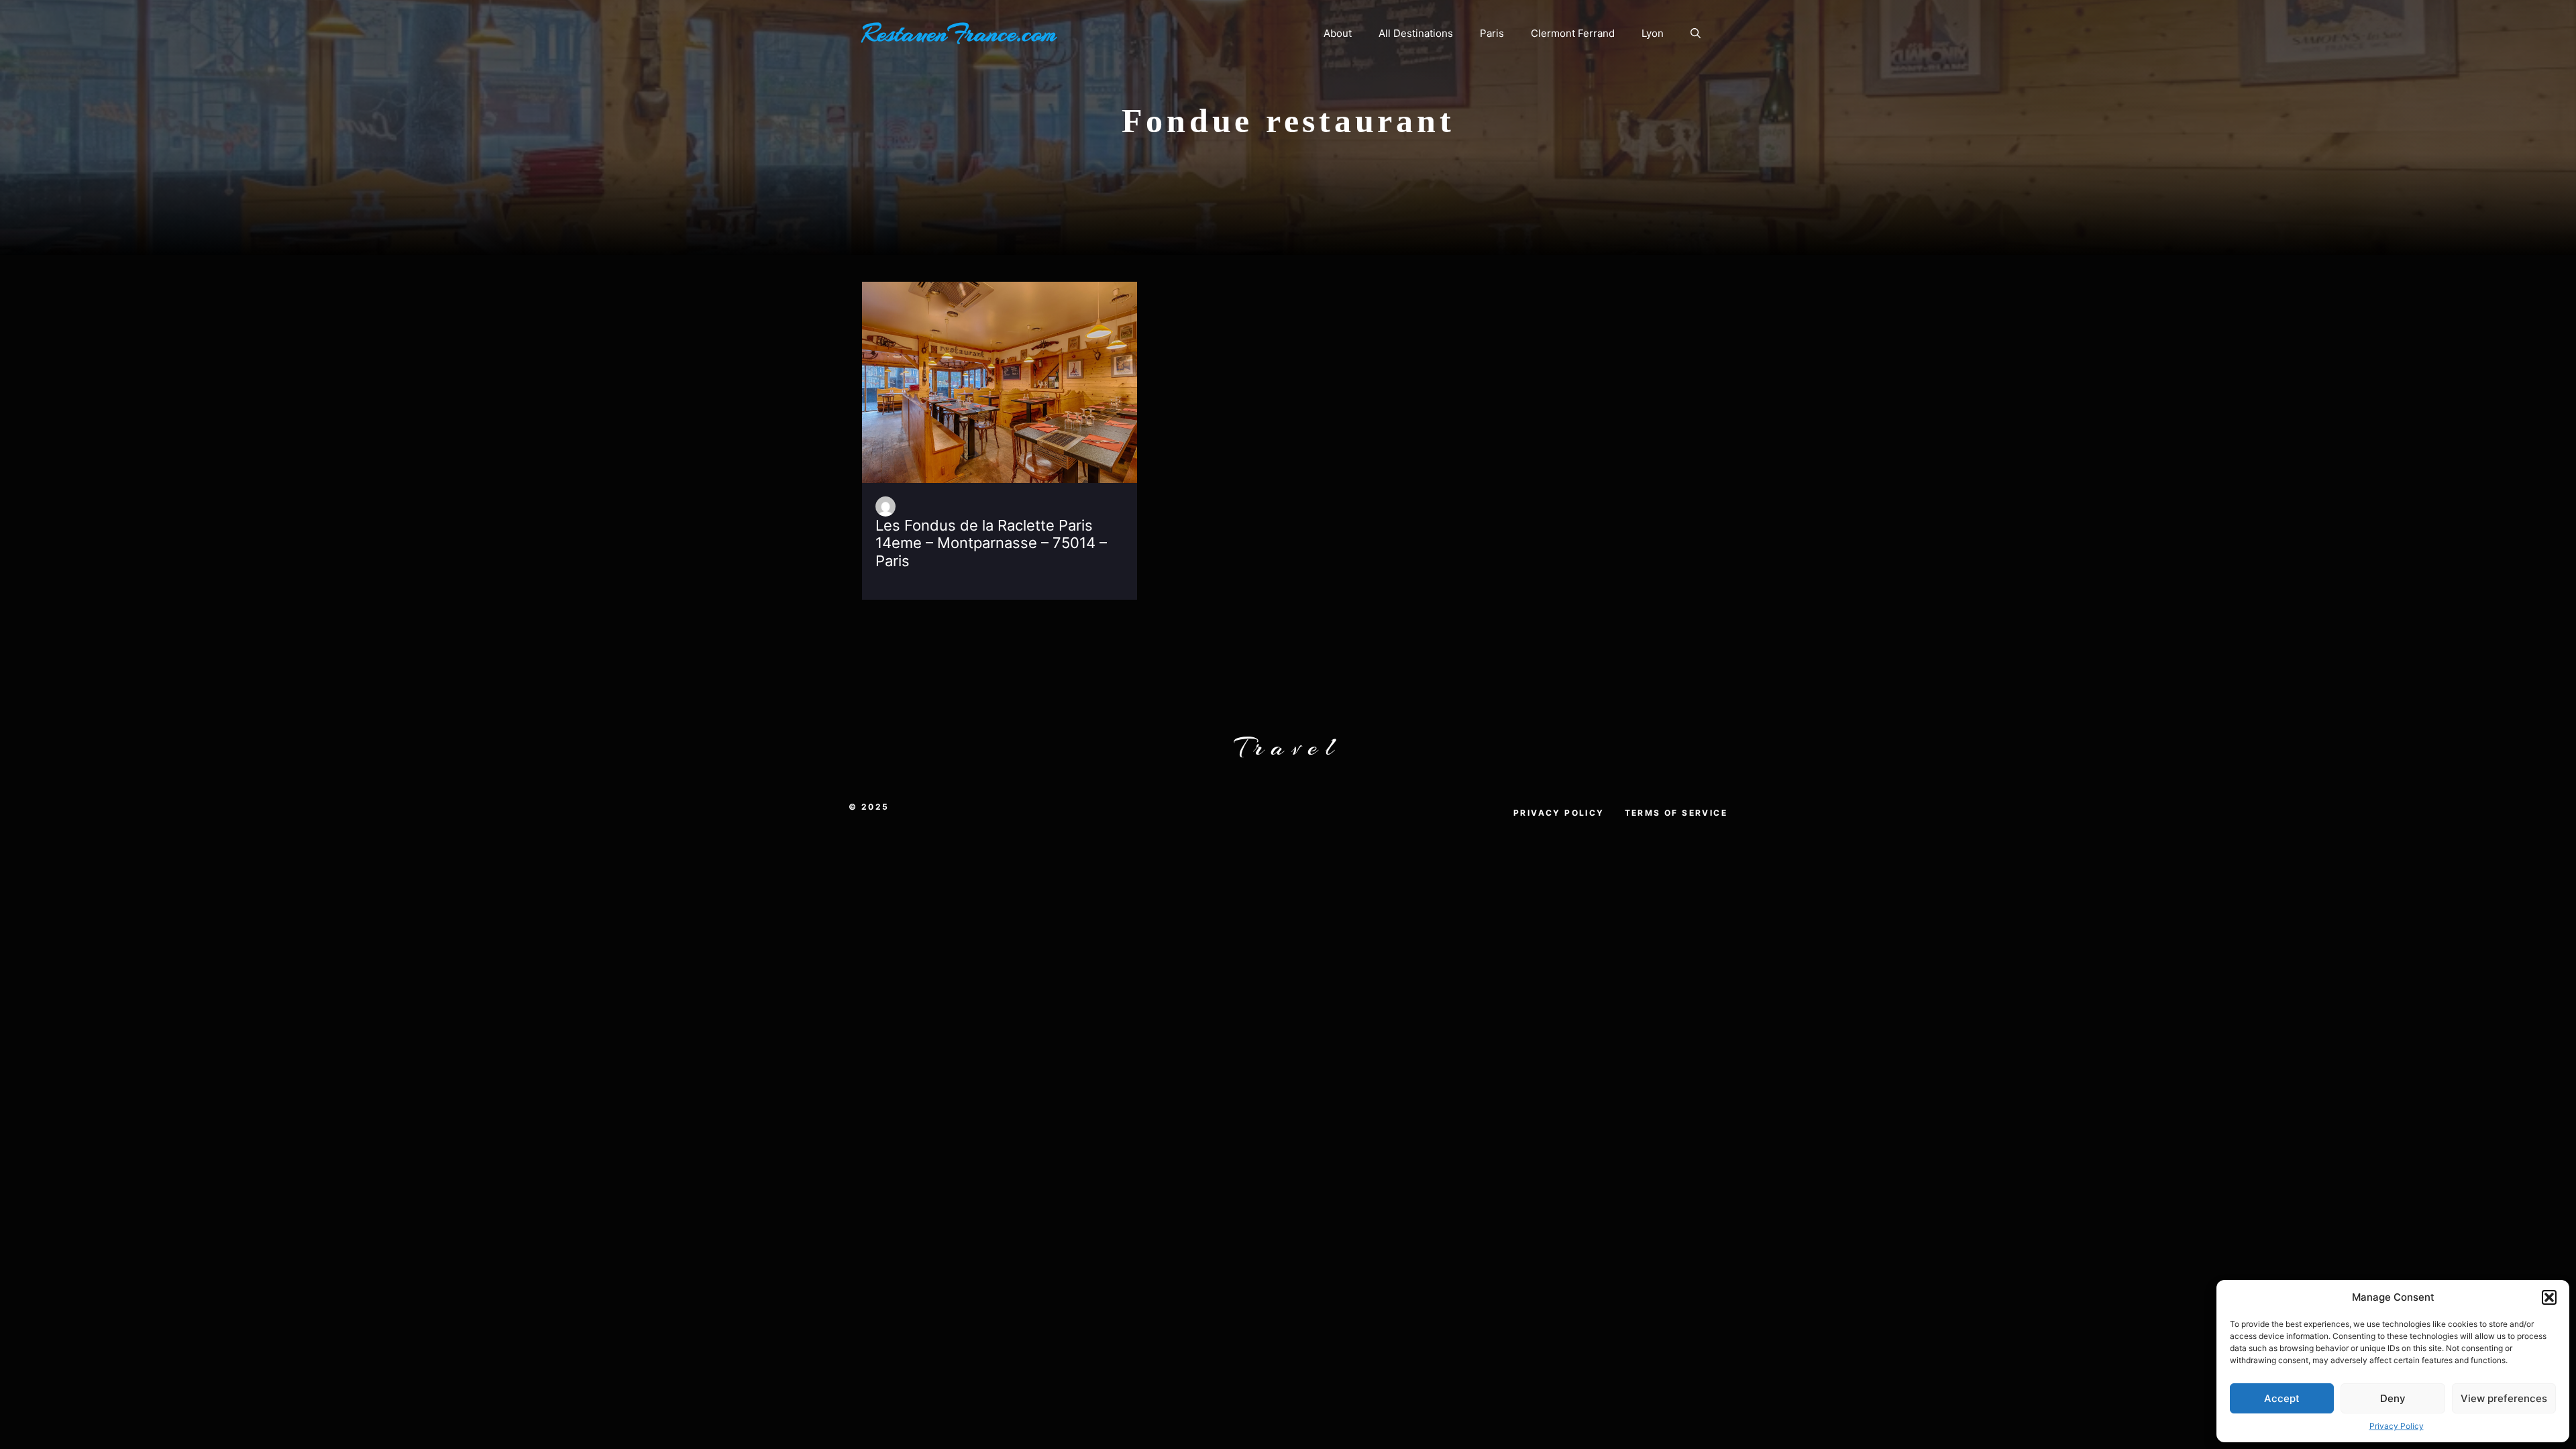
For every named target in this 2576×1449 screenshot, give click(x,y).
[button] (2549, 1297)
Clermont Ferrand (1573, 33)
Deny (2393, 1398)
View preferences (2504, 1398)
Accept (2282, 1398)
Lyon (1653, 33)
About (1338, 33)
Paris (1492, 33)
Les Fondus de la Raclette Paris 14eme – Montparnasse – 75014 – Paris (991, 543)
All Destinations (1416, 33)
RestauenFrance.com (959, 34)
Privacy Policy (2397, 1426)
